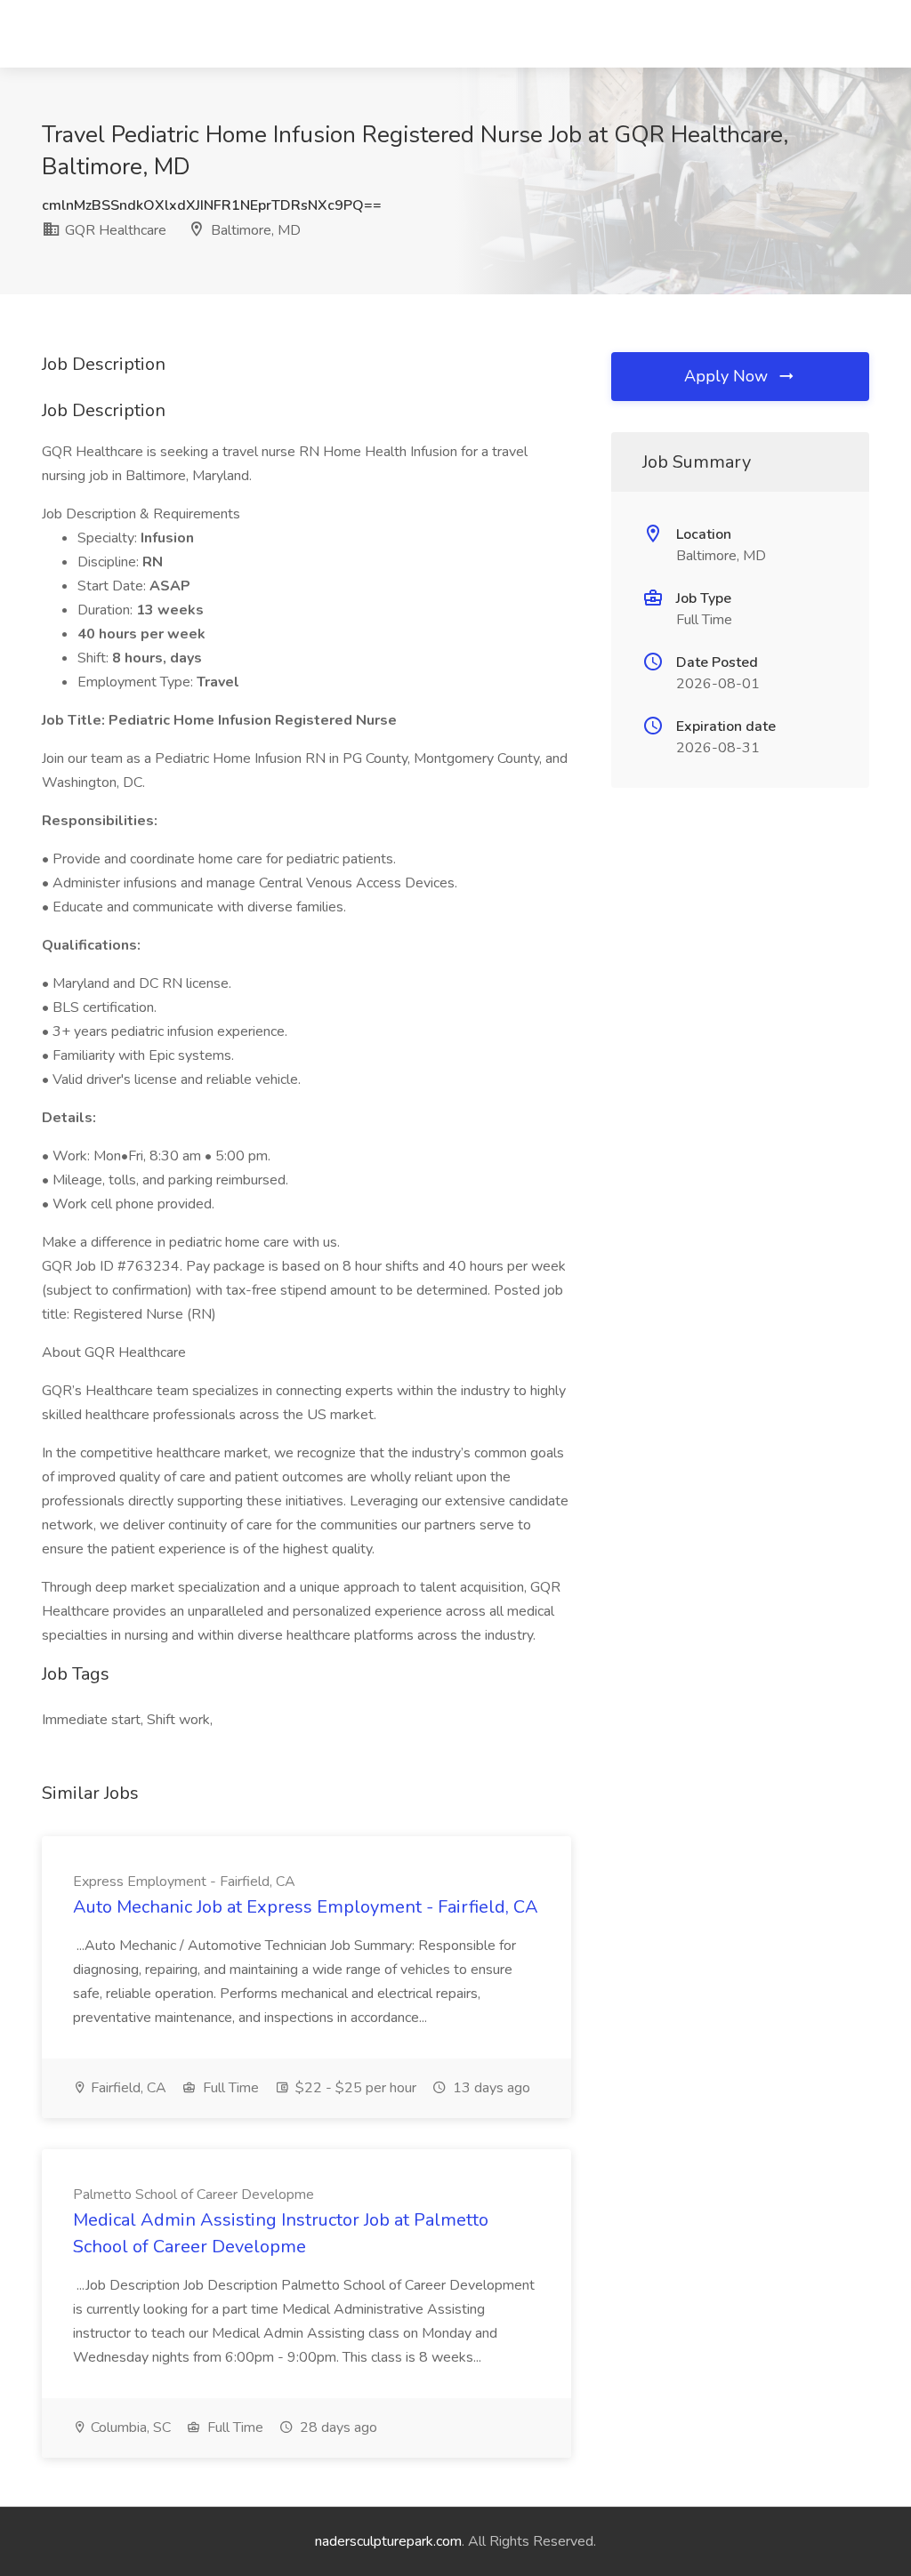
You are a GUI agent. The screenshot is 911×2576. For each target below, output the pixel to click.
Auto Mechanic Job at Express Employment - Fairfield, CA (306, 1907)
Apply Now (728, 376)
